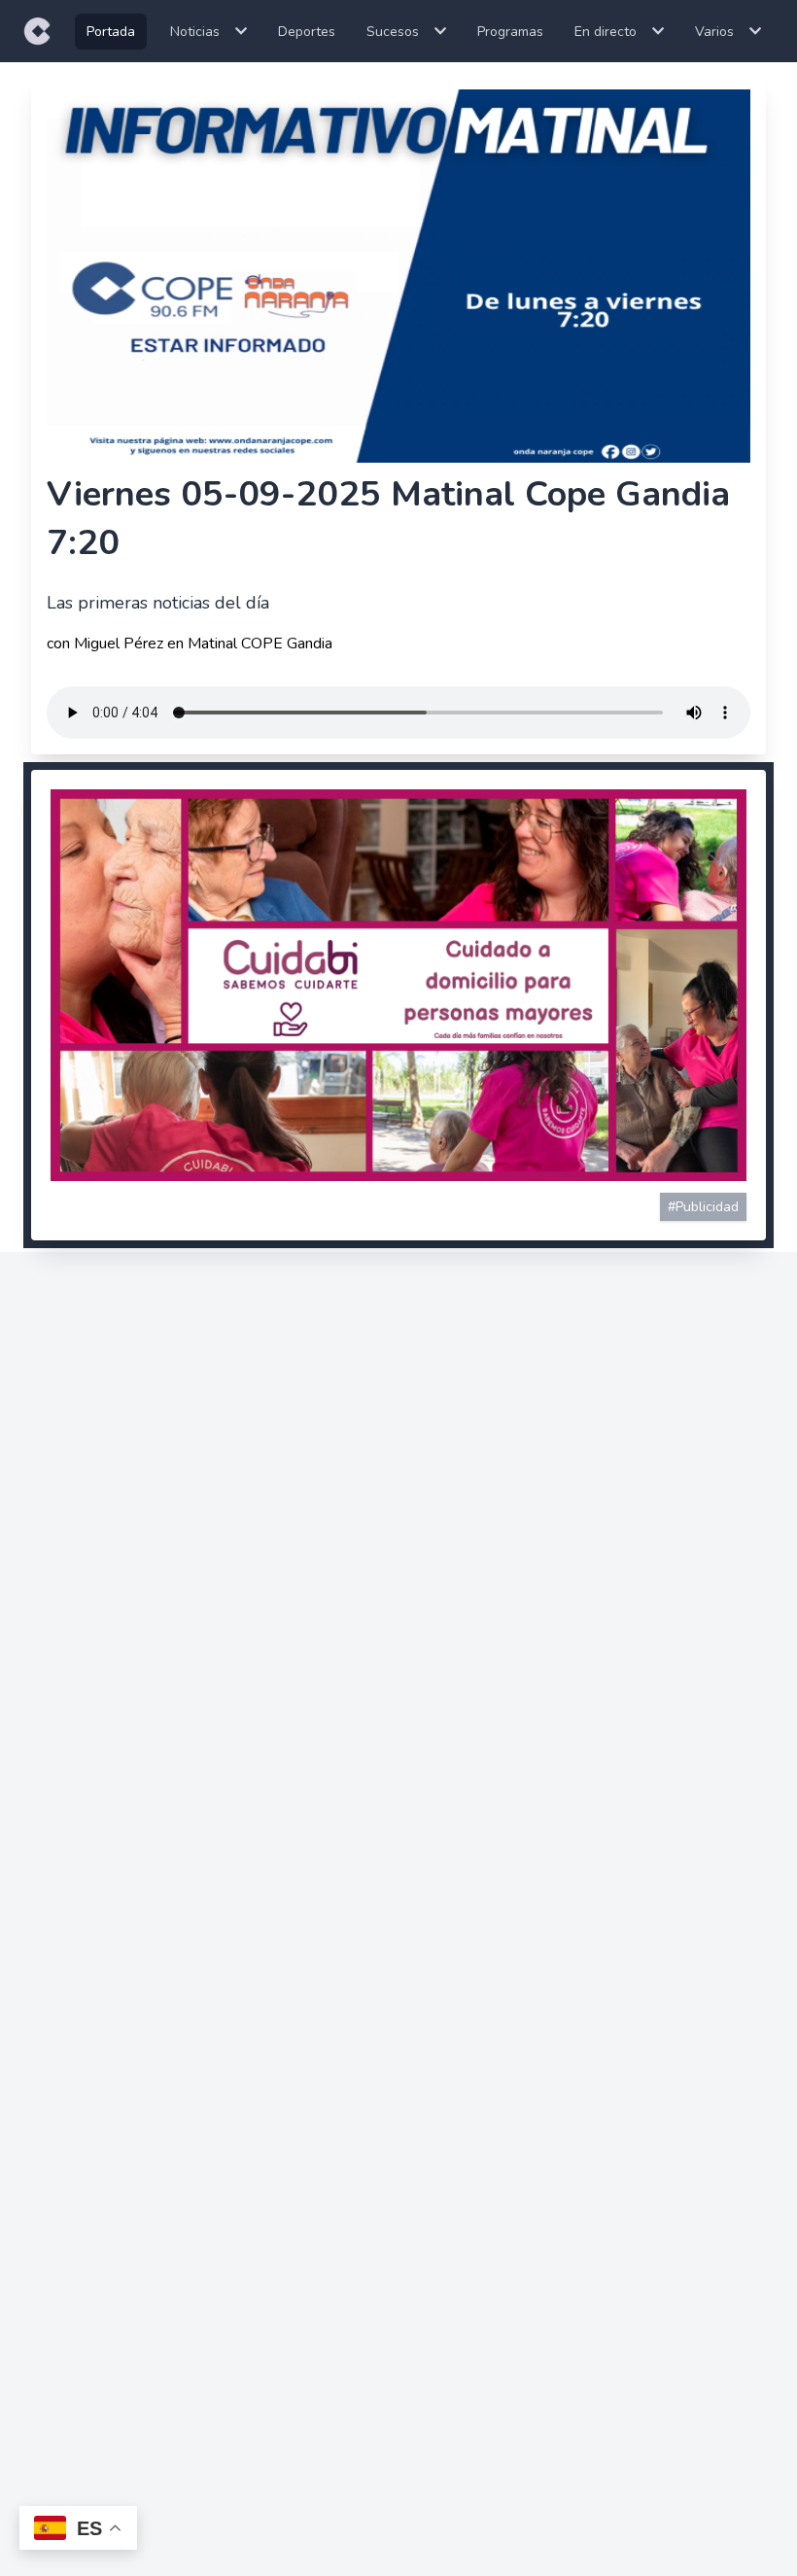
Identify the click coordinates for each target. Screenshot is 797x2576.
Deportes (307, 32)
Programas (510, 32)
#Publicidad (703, 1207)
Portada (111, 32)
